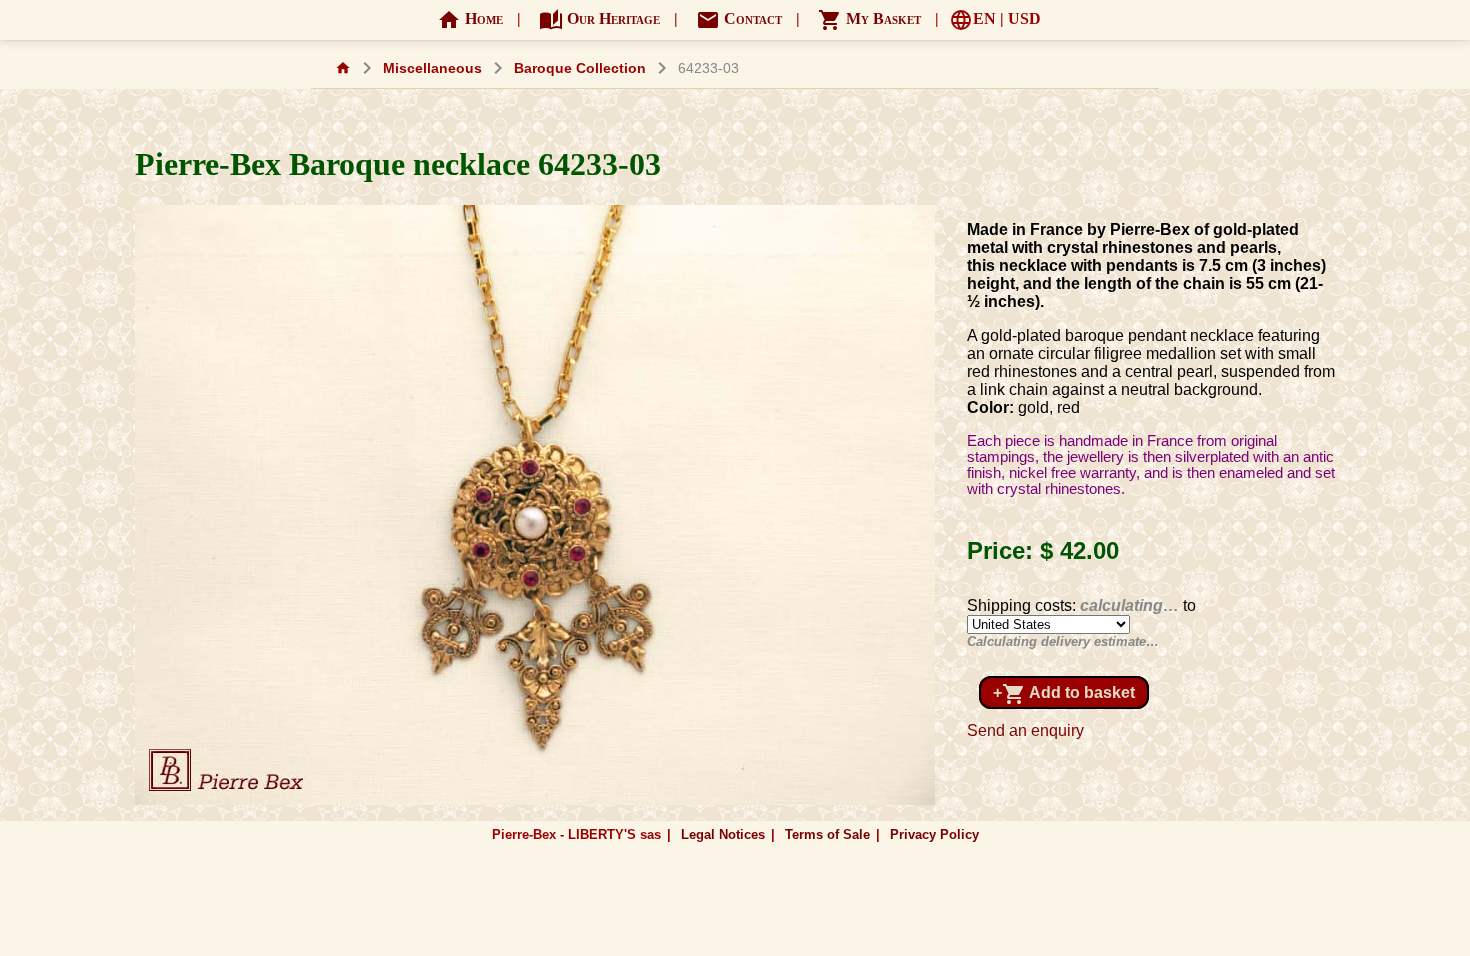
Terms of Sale (827, 834)
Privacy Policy (934, 834)
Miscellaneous (432, 68)
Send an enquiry (1025, 730)
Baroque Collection (580, 68)
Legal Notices (723, 834)
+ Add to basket (1064, 694)
